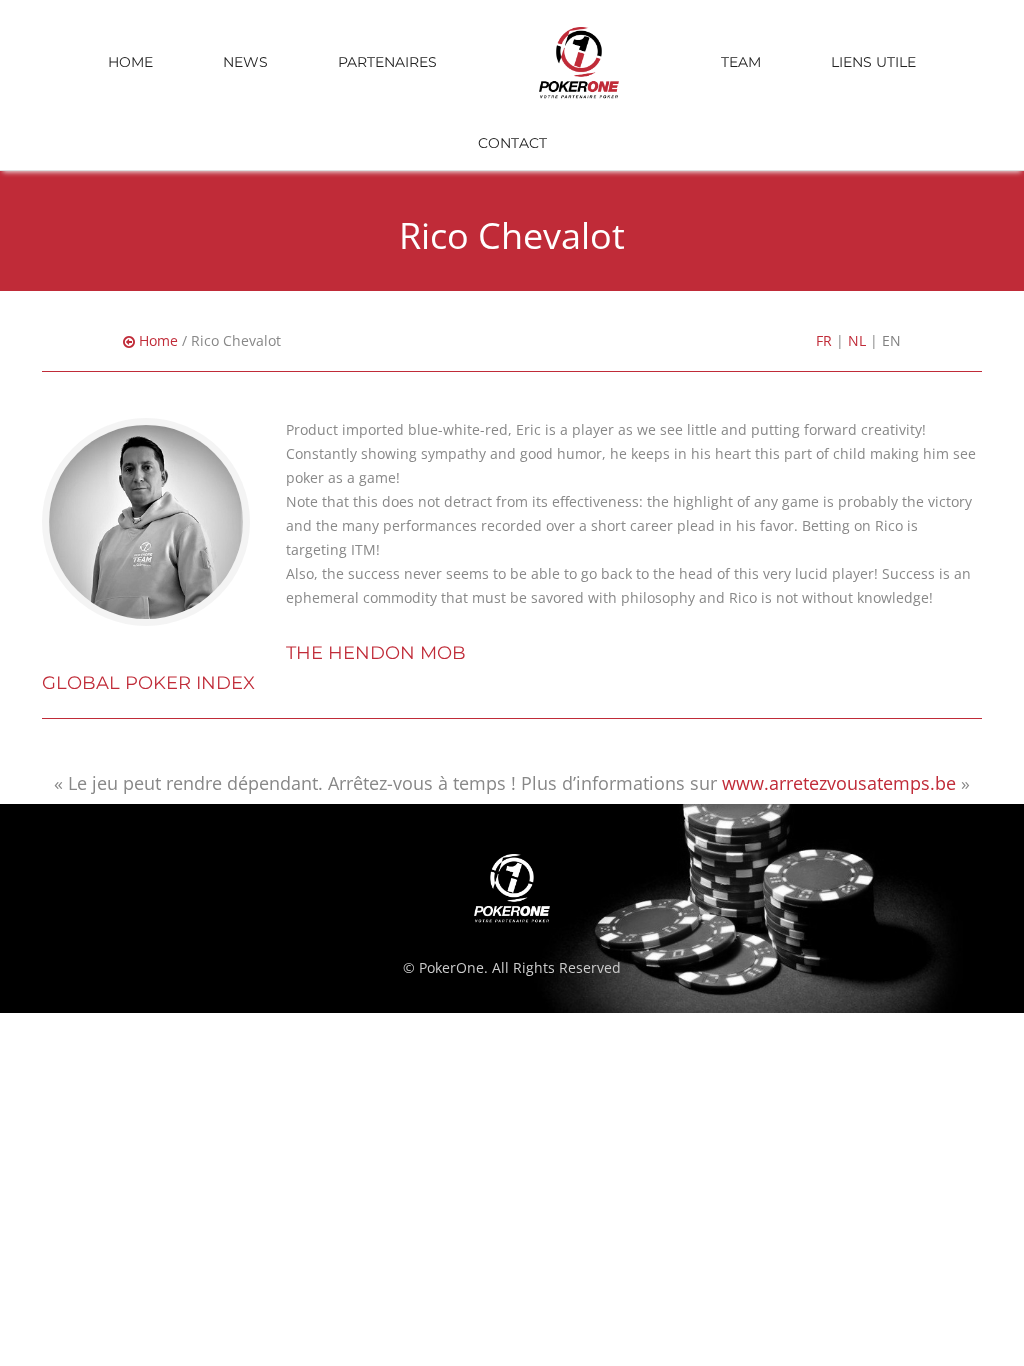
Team (741, 62)
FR (824, 340)
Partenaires (387, 62)
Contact (512, 143)
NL (857, 340)
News (245, 62)
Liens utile (873, 62)
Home (130, 62)
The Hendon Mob (376, 653)
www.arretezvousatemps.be (839, 783)
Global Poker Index (148, 683)
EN (891, 340)
